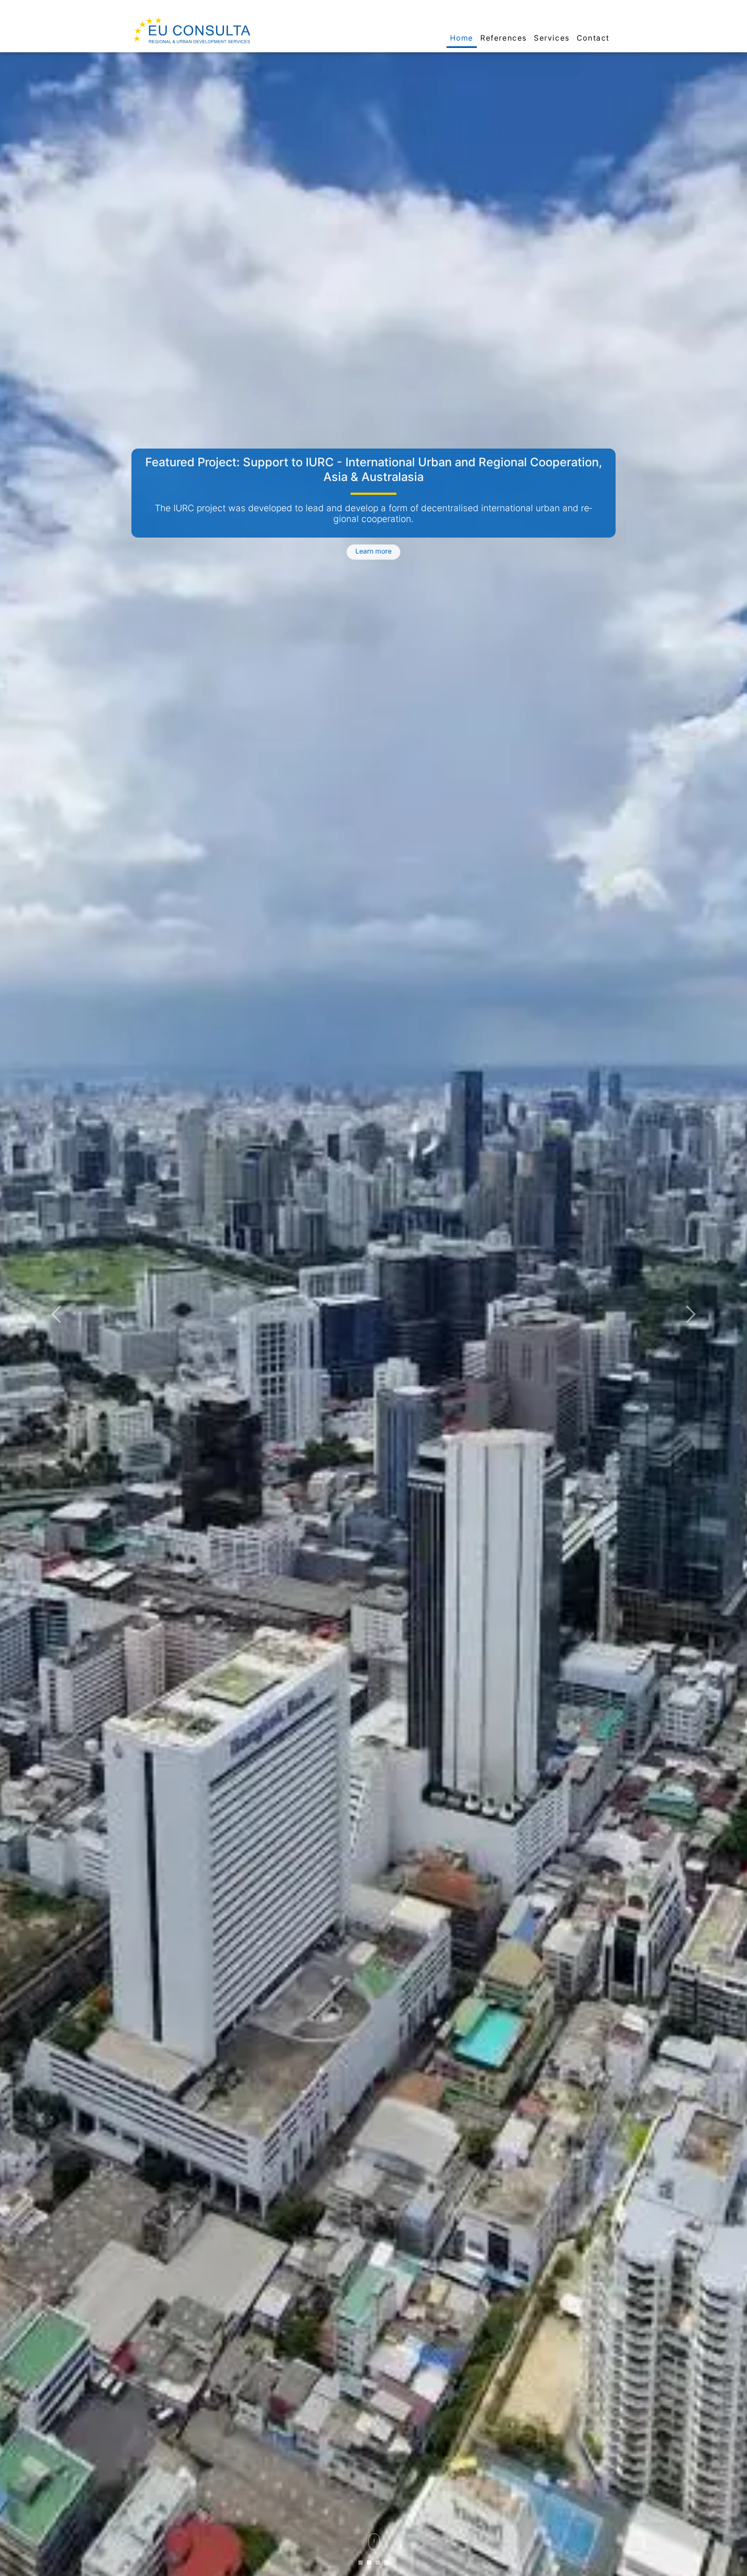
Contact (593, 38)
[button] (56, 1314)
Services (552, 38)
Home (462, 38)
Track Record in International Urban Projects (373, 462)
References (504, 38)
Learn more (373, 548)
